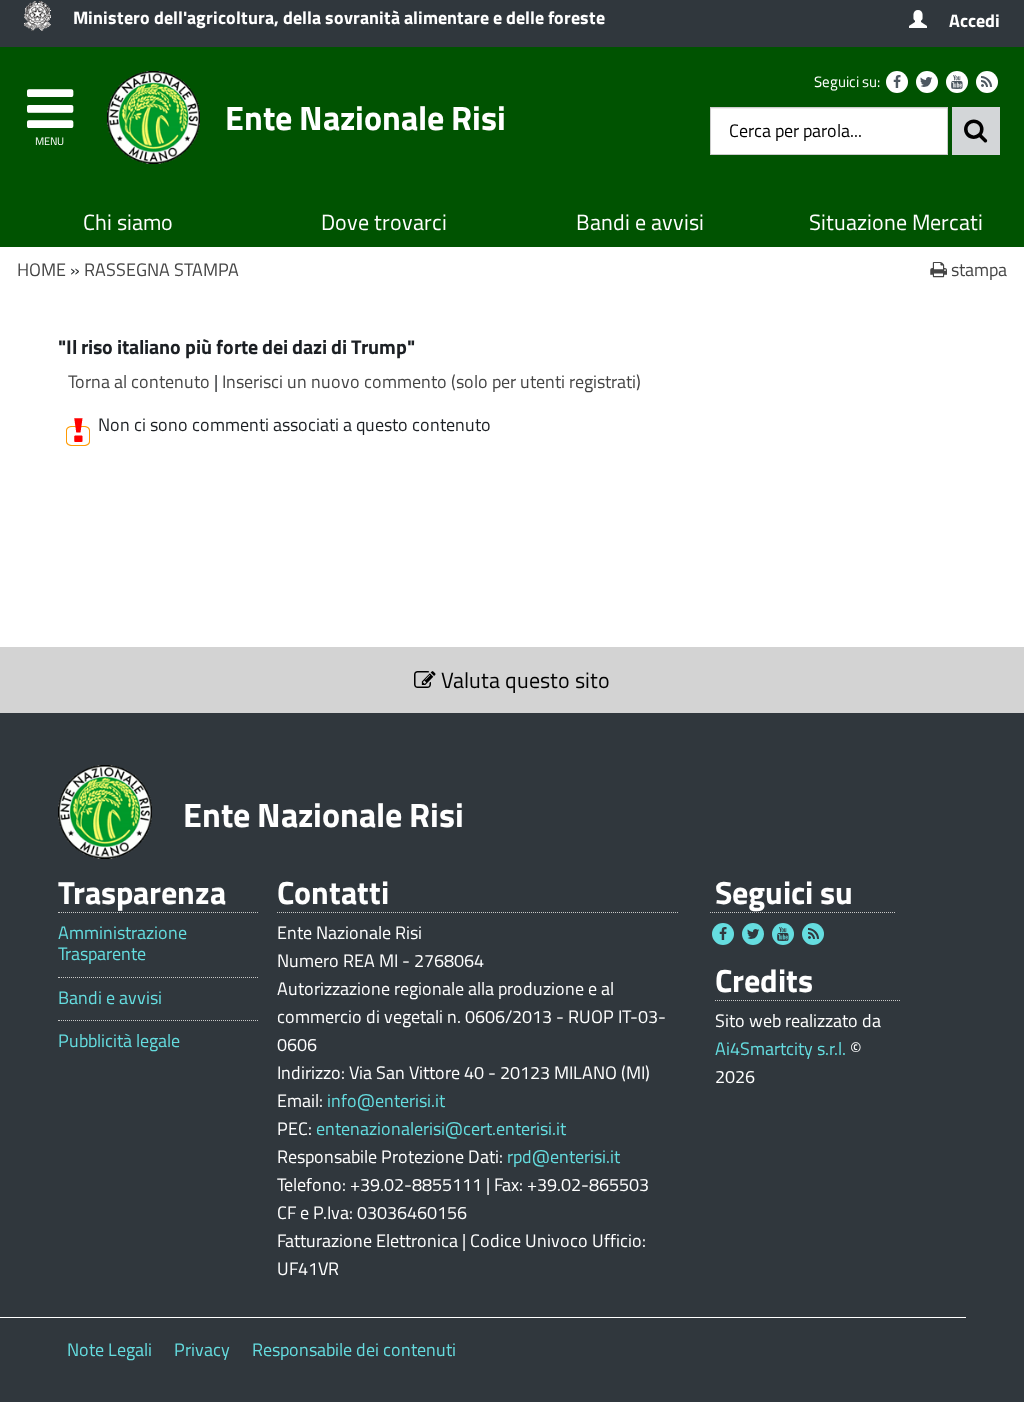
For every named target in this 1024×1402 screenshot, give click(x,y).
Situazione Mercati (896, 222)
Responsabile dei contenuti (354, 1349)
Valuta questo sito (523, 680)
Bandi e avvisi (640, 222)
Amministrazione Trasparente (122, 943)
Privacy (202, 1349)
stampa (977, 269)
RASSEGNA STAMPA (161, 269)
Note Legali (109, 1349)
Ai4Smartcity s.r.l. (780, 1048)
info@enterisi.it (386, 1100)
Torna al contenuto (139, 381)
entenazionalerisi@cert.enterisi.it (441, 1128)
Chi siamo (128, 222)
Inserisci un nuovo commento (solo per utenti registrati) (431, 381)
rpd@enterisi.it (563, 1156)
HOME (41, 269)
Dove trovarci (384, 222)
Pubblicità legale (119, 1041)
